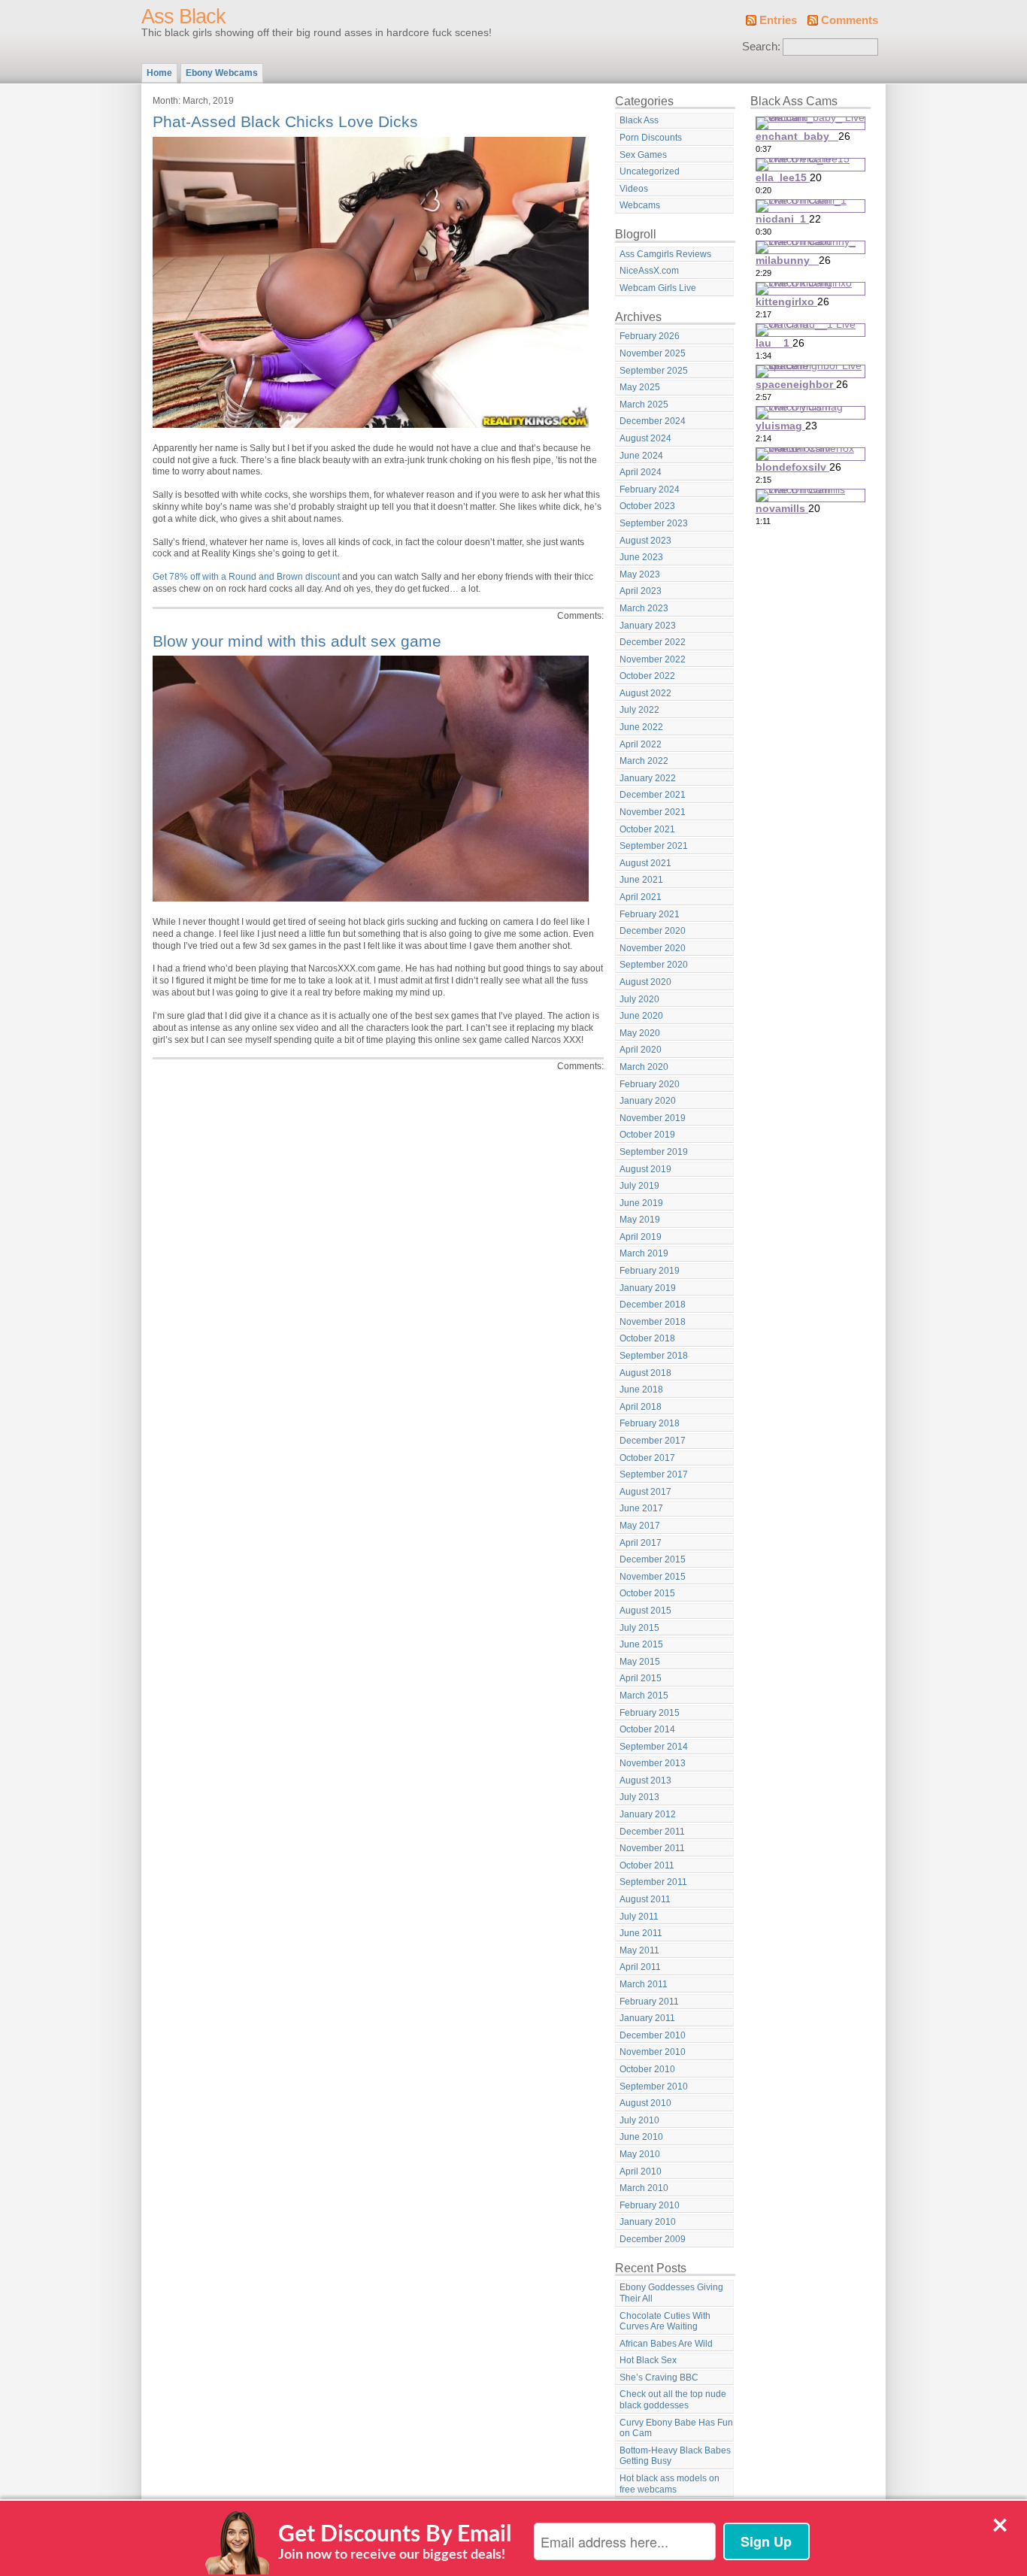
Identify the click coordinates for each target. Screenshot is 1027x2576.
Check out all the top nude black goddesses (673, 2400)
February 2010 (650, 2205)
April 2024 (641, 472)
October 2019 (647, 1135)
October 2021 (647, 829)
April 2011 (640, 1967)
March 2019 (644, 1253)
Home (159, 73)
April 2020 (641, 1050)
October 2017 (647, 1458)
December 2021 (653, 795)
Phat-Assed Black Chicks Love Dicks (285, 121)
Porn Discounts (651, 138)
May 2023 (640, 574)
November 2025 (653, 353)
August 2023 (645, 541)
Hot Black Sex (648, 2360)
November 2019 (653, 1118)
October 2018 (647, 1338)
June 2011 (641, 1933)
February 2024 (650, 489)
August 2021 (645, 863)
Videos (634, 189)
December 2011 (652, 1832)
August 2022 (645, 693)
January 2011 (647, 2018)
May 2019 (640, 1220)
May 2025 (640, 387)
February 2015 (650, 1713)
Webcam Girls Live (658, 288)
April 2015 (641, 1678)
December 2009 (653, 2239)
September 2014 (654, 1747)
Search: (761, 47)
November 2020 (653, 948)
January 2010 (648, 2222)
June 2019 (641, 1203)
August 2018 (645, 1373)
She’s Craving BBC (659, 2377)
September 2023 (654, 523)
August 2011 (645, 1899)
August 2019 (645, 1169)
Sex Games (643, 155)
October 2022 (647, 676)
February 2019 (650, 1271)
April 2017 (641, 1543)
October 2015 (647, 1593)
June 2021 (641, 880)
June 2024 (641, 456)
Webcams (640, 205)
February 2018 (650, 1423)
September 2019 (654, 1152)
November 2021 (653, 812)
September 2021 (654, 846)
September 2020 (654, 965)
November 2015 (653, 1577)
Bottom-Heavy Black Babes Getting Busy (675, 2456)
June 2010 (641, 2137)
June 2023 (641, 557)
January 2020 (648, 1101)
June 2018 (641, 1390)
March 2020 (644, 1067)
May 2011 (639, 1950)
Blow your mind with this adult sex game (297, 641)
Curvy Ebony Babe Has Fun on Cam (676, 2428)
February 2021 (650, 914)
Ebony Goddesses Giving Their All (671, 2293)
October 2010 (647, 2069)
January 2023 (648, 626)
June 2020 (641, 1016)
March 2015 (644, 1696)
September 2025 (654, 371)
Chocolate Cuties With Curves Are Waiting (665, 2321)
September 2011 (653, 1882)
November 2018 (653, 1322)
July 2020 (639, 999)
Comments (850, 20)
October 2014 (647, 1729)
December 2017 (653, 1441)
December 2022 (653, 642)
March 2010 (644, 2188)
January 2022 (648, 778)
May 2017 (640, 1526)
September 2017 (654, 1474)
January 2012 (648, 1814)
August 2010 (645, 2103)
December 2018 (653, 1305)
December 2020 (653, 931)
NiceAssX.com (649, 271)
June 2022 (641, 727)
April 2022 (641, 744)
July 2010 (639, 2120)
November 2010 (653, 2052)
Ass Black (183, 17)
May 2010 (640, 2154)
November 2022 (653, 659)
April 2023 (641, 591)
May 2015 (640, 1662)
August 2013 (645, 1780)
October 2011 (647, 1865)
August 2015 (645, 1611)
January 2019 (648, 1288)
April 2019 (641, 1237)
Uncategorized (650, 171)
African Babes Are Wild (666, 2344)
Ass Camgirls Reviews (665, 254)
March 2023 (644, 608)
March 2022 (644, 761)
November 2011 (652, 1848)
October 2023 (647, 506)
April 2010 (641, 2171)
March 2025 (644, 405)
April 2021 (641, 897)
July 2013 (639, 1797)
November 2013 (653, 1763)
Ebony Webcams (222, 73)
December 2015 (653, 1559)
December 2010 (653, 2035)
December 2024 (653, 421)
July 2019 (639, 1186)
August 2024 (645, 438)
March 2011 (644, 1984)
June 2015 (641, 1644)
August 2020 (645, 982)
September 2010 (654, 2087)
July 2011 (639, 1917)
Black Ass (639, 120)
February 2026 (650, 336)
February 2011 (649, 2002)
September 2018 (654, 1356)
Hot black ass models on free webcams (670, 2484)
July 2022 (639, 710)
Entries (778, 20)
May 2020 (640, 1033)
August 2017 (645, 1492)
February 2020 (650, 1084)
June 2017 (641, 1508)
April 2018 (641, 1407)
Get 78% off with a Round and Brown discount (246, 577)
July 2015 (639, 1628)
